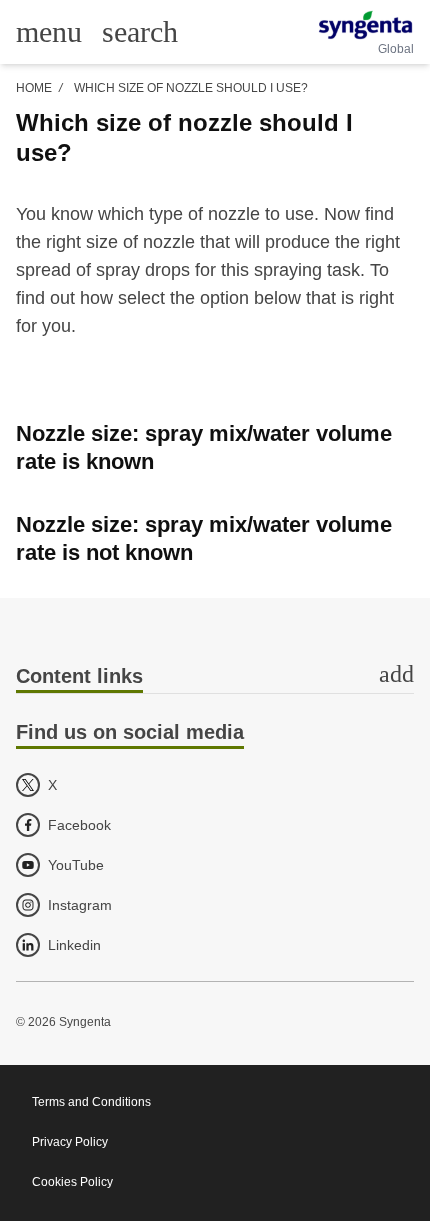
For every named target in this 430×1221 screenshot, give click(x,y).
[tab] (215, 677)
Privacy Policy (70, 1142)
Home (34, 88)
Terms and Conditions (91, 1102)
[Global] (365, 25)
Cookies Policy (72, 1182)
